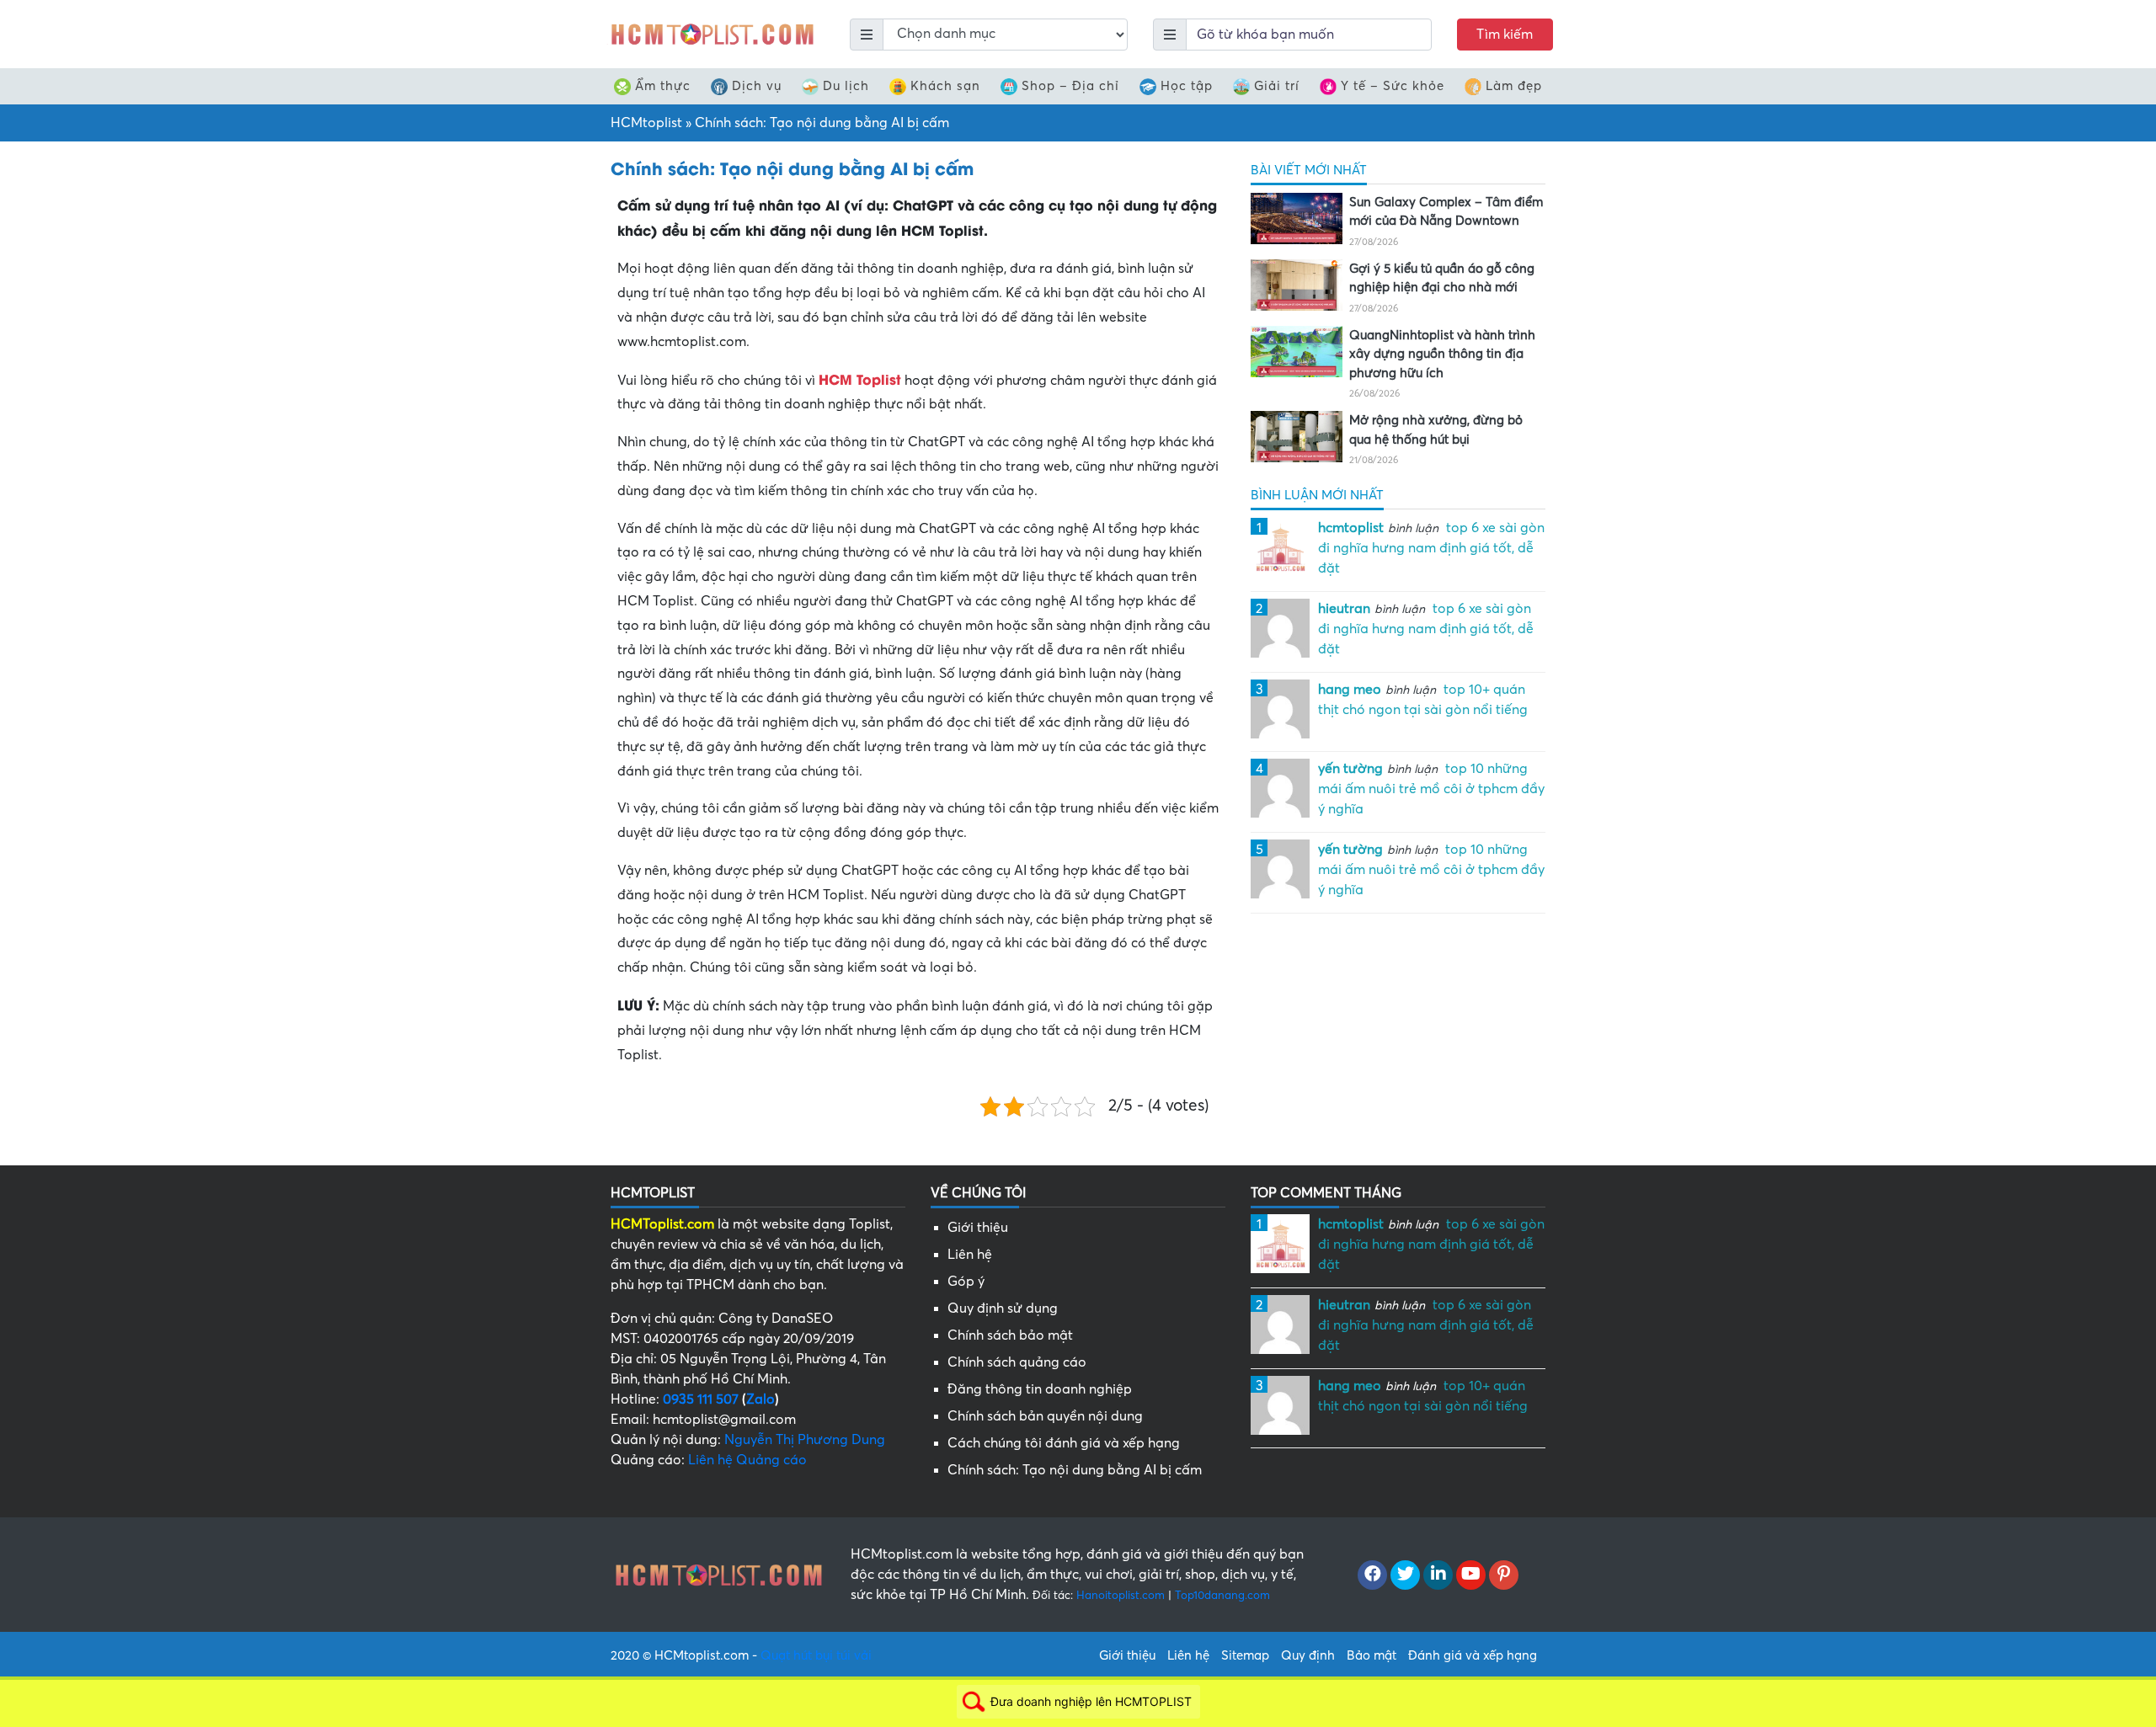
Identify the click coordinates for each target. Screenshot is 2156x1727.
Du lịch (846, 86)
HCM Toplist (860, 378)
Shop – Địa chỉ (1070, 86)
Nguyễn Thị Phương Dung (805, 1440)
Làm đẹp (1514, 86)
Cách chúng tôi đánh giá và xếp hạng (1064, 1443)
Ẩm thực (663, 86)
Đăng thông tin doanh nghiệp (1040, 1389)
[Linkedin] (1438, 1575)
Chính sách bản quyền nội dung (1045, 1416)
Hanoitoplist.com (1121, 1595)
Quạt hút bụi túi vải (816, 1655)
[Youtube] (1471, 1575)
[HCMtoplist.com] (712, 34)
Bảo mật (1372, 1655)
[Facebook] (1372, 1575)
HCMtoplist (646, 123)
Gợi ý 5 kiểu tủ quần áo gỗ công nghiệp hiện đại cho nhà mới (1442, 278)
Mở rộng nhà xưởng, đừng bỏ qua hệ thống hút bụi (1436, 430)
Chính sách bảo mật (1010, 1335)
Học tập (1187, 86)
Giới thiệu (978, 1228)
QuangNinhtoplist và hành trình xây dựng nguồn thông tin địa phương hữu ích (1442, 354)
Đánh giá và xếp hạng (1473, 1655)
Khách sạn (945, 86)
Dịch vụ (757, 86)
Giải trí (1277, 86)
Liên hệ (970, 1255)
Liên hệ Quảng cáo (747, 1460)
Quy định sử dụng (1003, 1309)
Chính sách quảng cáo (1017, 1362)
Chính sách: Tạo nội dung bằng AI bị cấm (1075, 1470)
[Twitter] (1405, 1575)
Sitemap (1245, 1655)
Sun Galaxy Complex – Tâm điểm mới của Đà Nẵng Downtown (1446, 212)
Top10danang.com (1222, 1595)
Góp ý (966, 1282)
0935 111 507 (701, 1399)
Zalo (760, 1399)
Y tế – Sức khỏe (1393, 86)
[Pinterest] (1504, 1575)
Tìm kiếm (1505, 35)
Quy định (1308, 1655)
